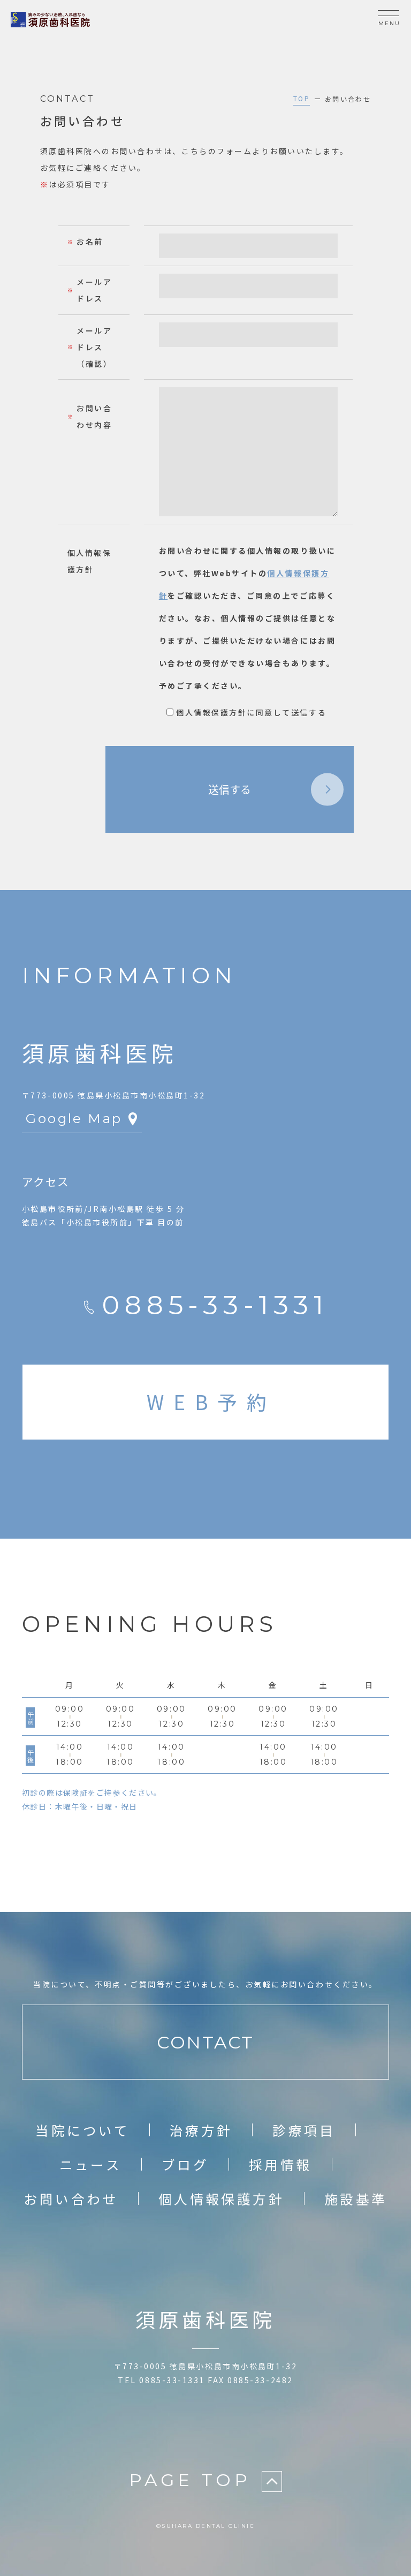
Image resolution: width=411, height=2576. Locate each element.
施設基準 (356, 2198)
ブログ (185, 2164)
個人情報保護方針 (221, 2198)
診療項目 (304, 2130)
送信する (230, 789)
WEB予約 (211, 1402)
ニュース (91, 2164)
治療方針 (201, 2130)
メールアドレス (94, 290)
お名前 (90, 242)
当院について (82, 2130)
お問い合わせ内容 (94, 416)
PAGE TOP (190, 2480)
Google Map (74, 1118)
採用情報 (280, 2164)
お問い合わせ (71, 2198)
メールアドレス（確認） (94, 347)
